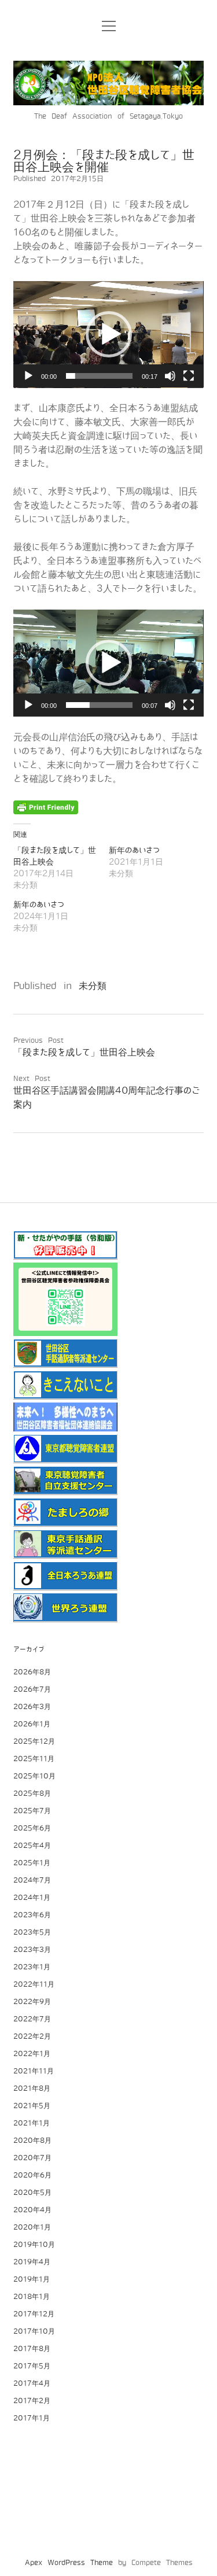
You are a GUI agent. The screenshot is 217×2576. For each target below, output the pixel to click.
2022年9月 (32, 2002)
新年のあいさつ (134, 850)
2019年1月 (32, 2279)
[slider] (99, 376)
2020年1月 (32, 2227)
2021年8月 (32, 2088)
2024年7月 (32, 1880)
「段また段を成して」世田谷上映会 (84, 1052)
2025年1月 (32, 1863)
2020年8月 (32, 2140)
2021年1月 (32, 2123)
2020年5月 (32, 2193)
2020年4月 (32, 2210)
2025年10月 (34, 1776)
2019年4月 (32, 2262)
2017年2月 (32, 2401)
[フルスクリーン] (189, 376)
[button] (109, 334)
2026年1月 (32, 1724)
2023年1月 (32, 1967)
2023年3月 (32, 1950)
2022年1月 (32, 2054)
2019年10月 (34, 2245)
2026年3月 (32, 1707)
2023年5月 (32, 1932)
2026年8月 (32, 1672)
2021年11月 (34, 2071)
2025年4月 (32, 1846)
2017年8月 (32, 2349)
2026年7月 (32, 1689)
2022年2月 (32, 2036)
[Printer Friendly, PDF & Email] (46, 807)
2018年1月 (32, 2297)
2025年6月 (32, 1828)
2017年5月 (32, 2366)
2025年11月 (34, 1759)
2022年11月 (34, 1984)
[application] (108, 335)
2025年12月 (34, 1741)
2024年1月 (32, 1898)
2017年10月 (34, 2331)
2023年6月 (32, 1915)
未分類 (93, 986)
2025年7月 (32, 1811)
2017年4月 (32, 2383)
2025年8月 (32, 1793)
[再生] (28, 376)
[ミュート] (170, 376)
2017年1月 (32, 2418)
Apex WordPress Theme (69, 2563)
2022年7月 (32, 2019)
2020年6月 (32, 2175)
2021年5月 (32, 2106)
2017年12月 (34, 2314)
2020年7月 (32, 2158)
